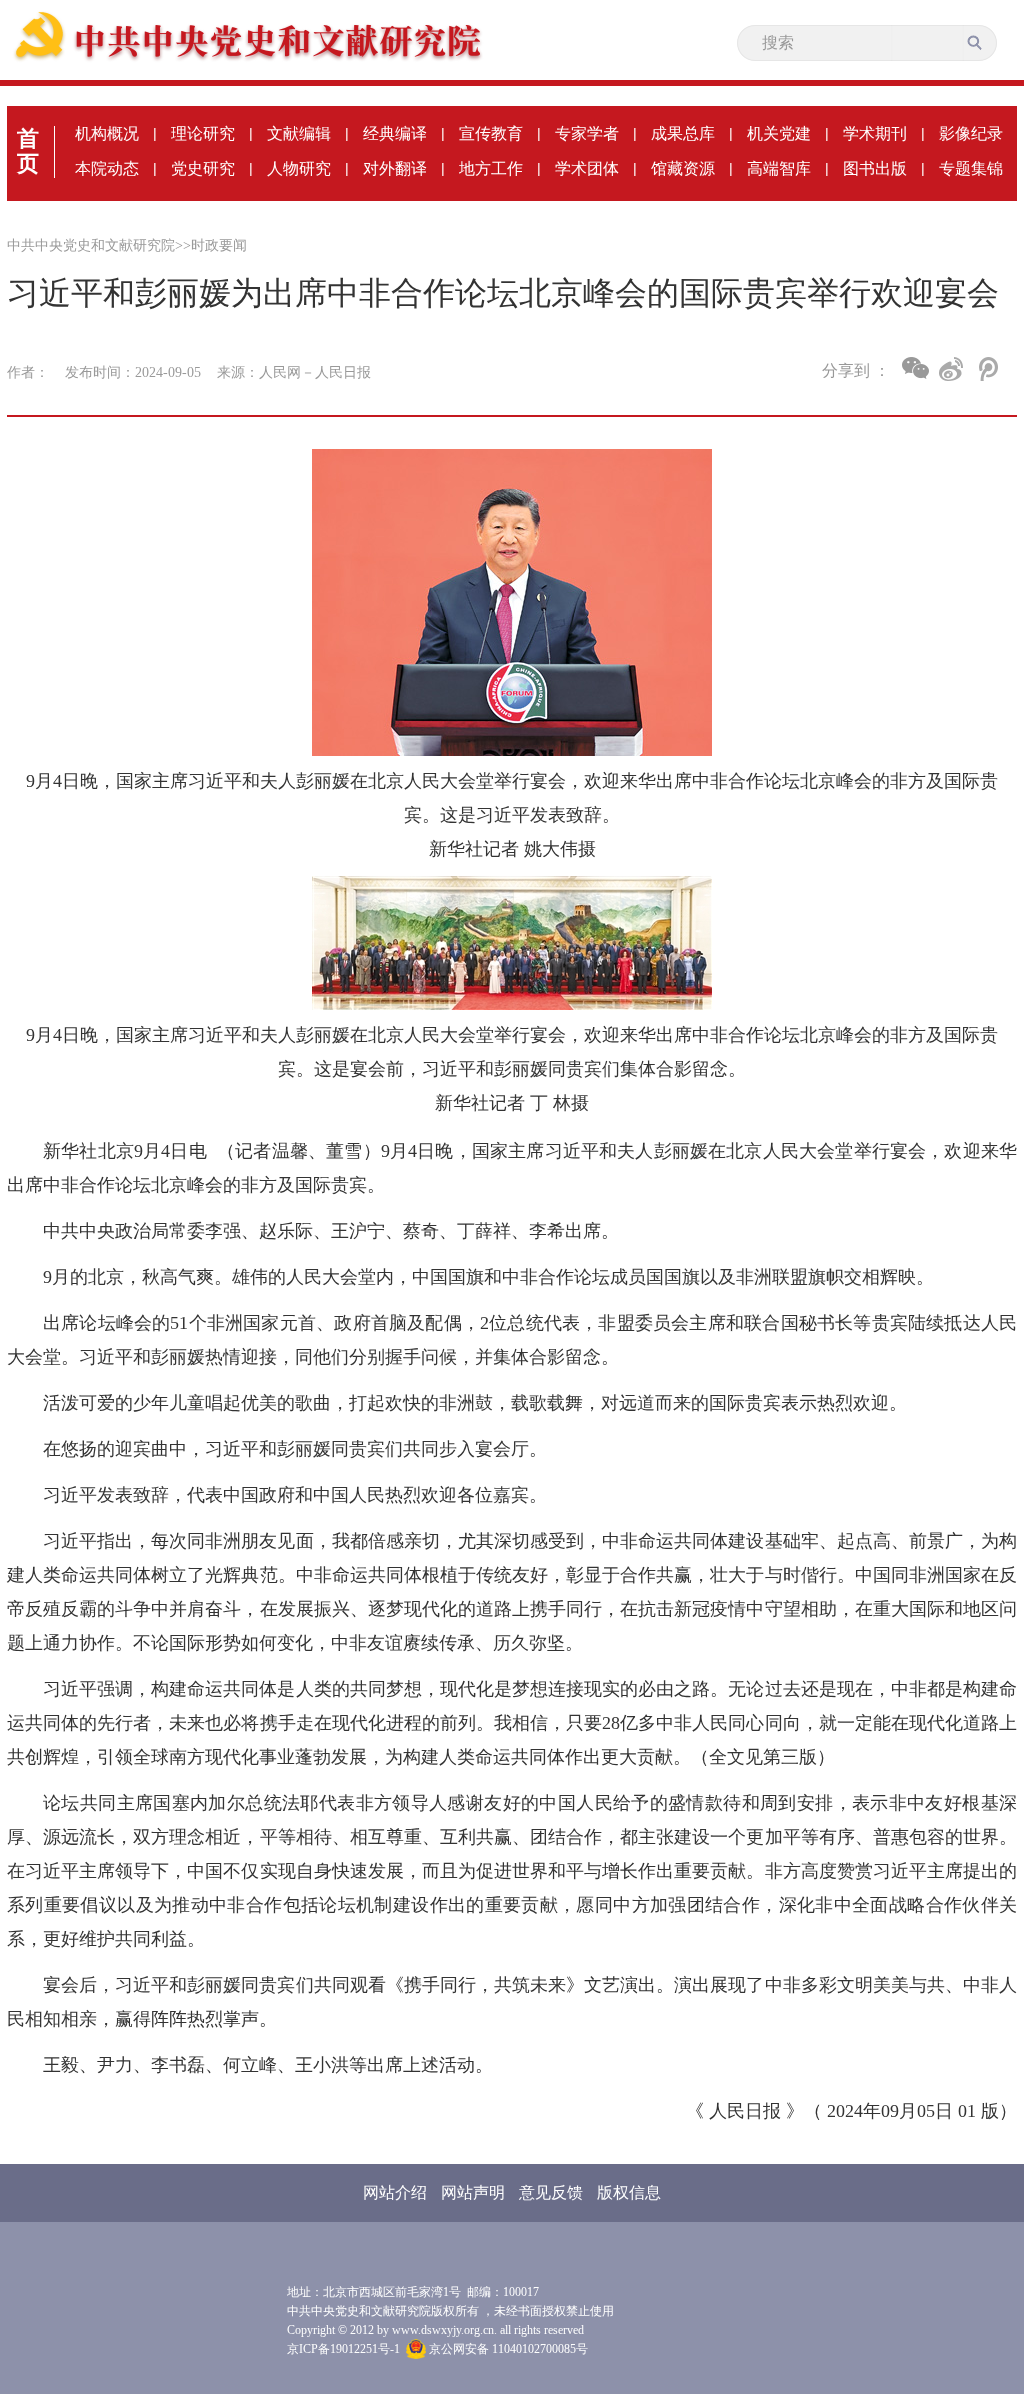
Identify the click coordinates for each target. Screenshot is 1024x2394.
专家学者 (587, 133)
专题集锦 (971, 168)
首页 (28, 151)
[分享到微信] (915, 368)
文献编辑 (299, 133)
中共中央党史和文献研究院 (91, 245)
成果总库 (683, 133)
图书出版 (875, 168)
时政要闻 (219, 245)
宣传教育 (491, 133)
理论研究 (203, 133)
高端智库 (779, 168)
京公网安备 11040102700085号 (507, 2349)
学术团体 (587, 168)
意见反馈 (551, 2192)
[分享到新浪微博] (951, 369)
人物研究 (299, 168)
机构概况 (107, 133)
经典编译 (395, 133)
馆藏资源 (683, 168)
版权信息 (629, 2192)
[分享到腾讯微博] (986, 369)
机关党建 (779, 133)
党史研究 (203, 168)
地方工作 (491, 168)
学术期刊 (875, 133)
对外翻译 (395, 168)
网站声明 (473, 2192)
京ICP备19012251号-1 (343, 2349)
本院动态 (107, 168)
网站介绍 (395, 2192)
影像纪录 (971, 133)
